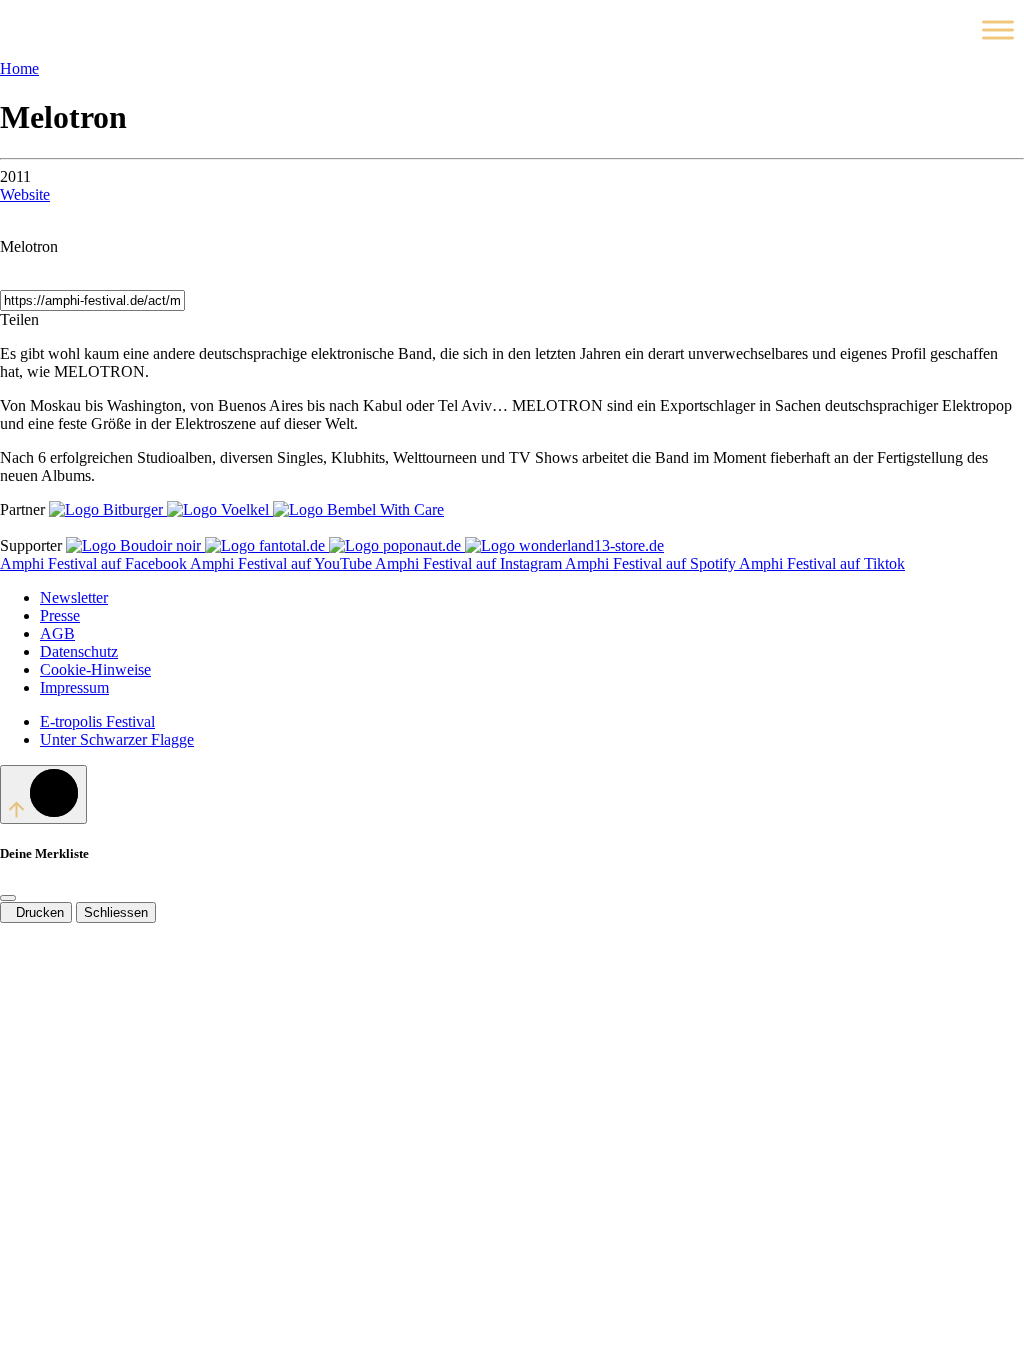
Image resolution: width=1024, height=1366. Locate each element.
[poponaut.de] (397, 545)
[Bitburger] (108, 509)
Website (25, 194)
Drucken (36, 912)
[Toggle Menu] (998, 30)
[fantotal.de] (267, 545)
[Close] (8, 898)
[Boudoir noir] (135, 545)
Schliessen (116, 912)
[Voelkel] (220, 509)
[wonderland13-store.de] (564, 545)
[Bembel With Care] (358, 509)
